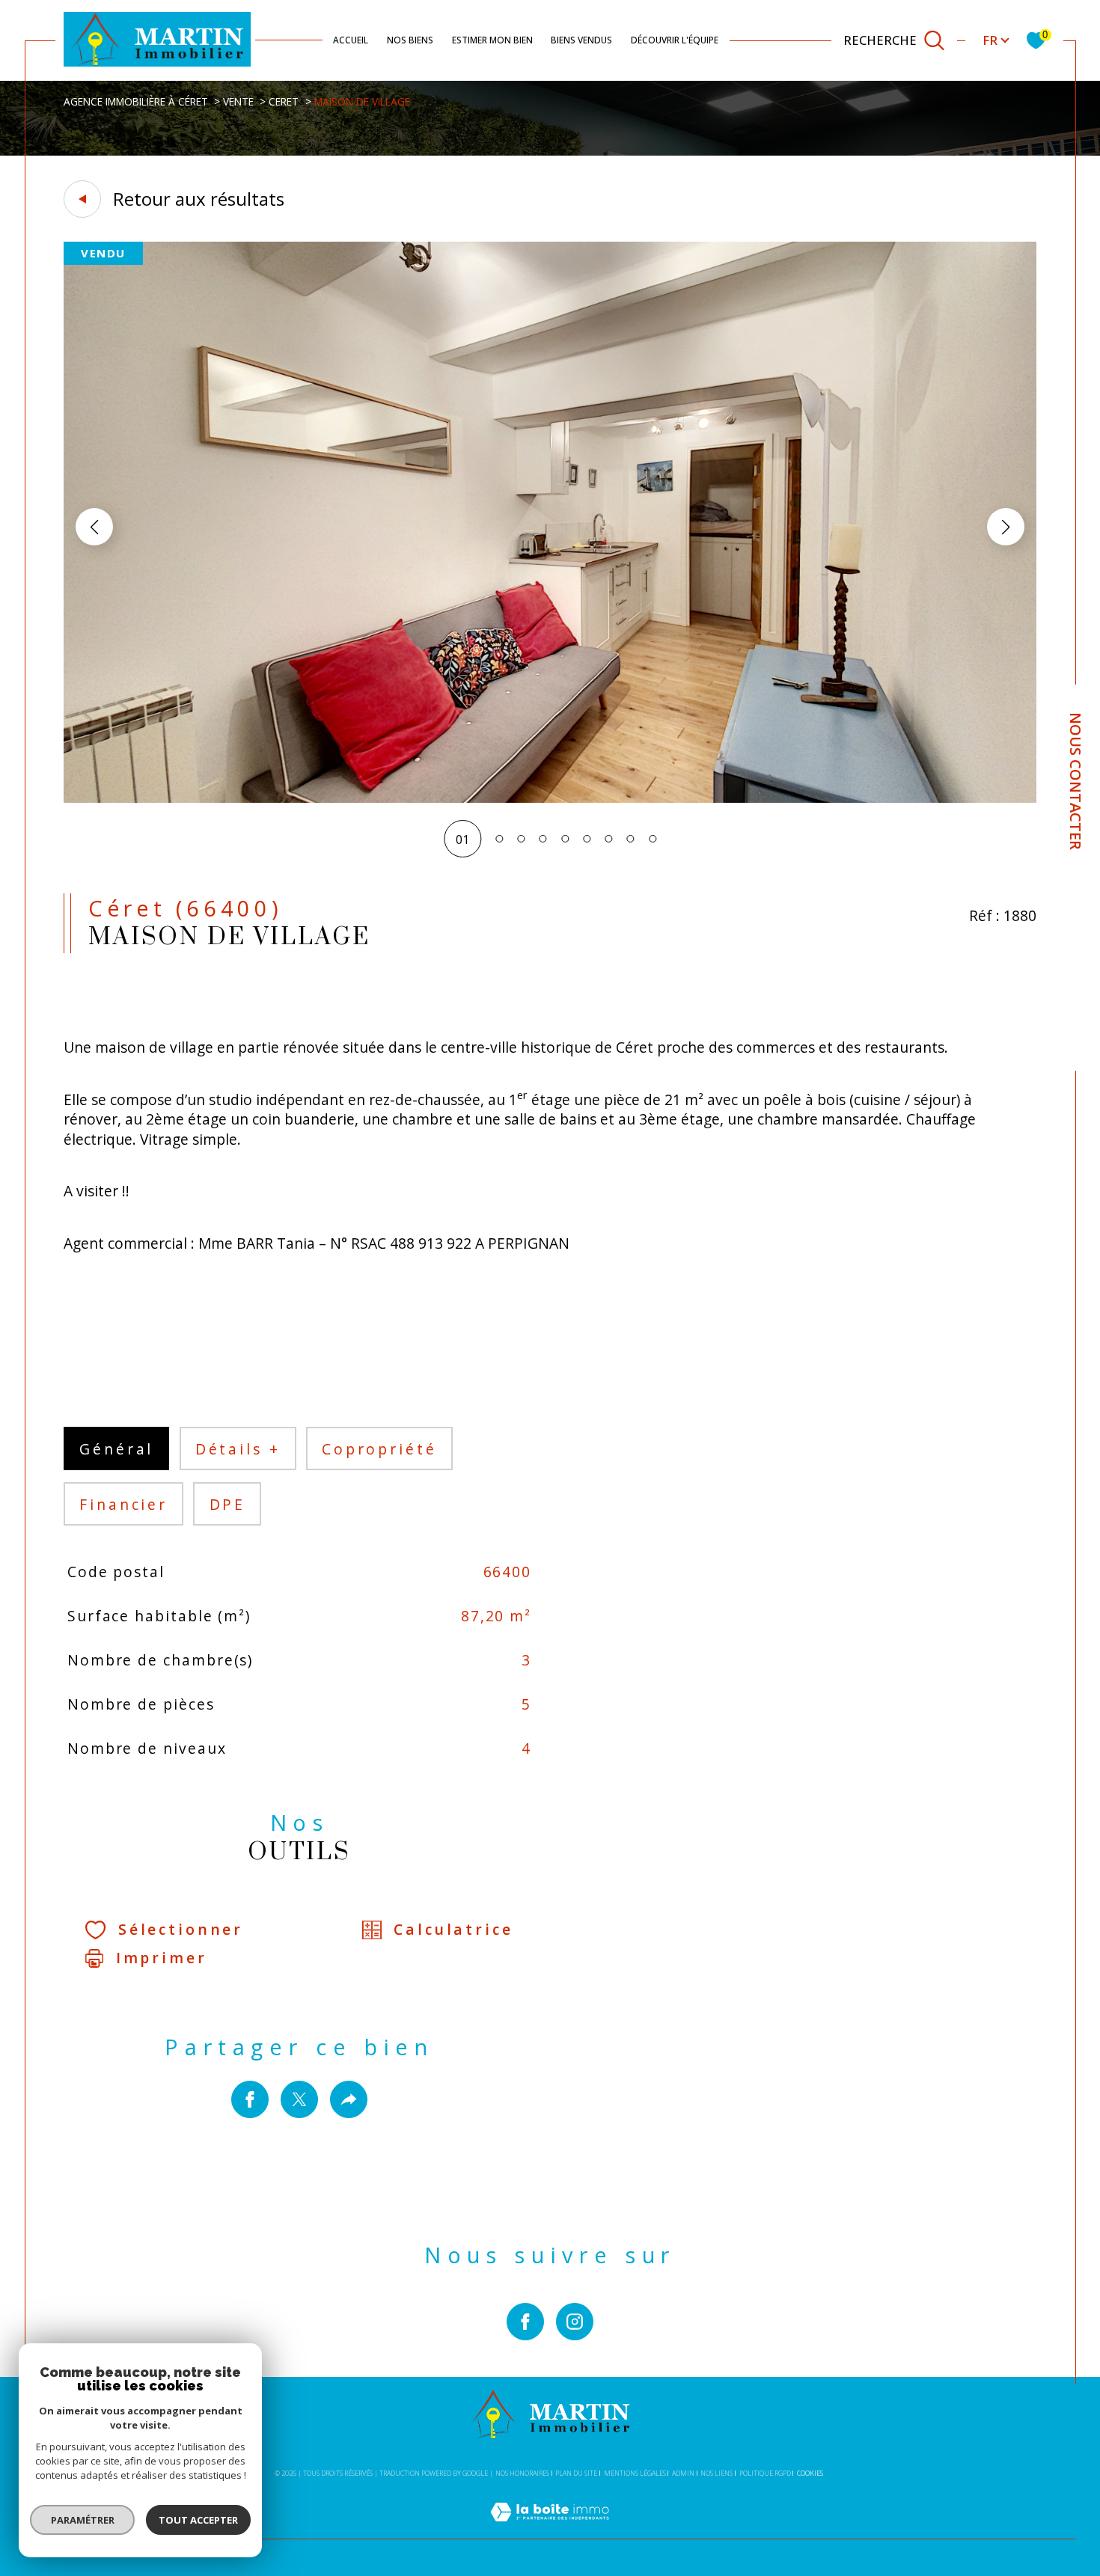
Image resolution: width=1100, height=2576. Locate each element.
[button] (1006, 527)
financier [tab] (123, 1504)
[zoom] (550, 798)
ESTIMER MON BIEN (492, 40)
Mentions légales (635, 2473)
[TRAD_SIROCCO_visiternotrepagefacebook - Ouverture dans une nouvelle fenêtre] (525, 2322)
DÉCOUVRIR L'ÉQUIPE (675, 40)
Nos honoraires (522, 2473)
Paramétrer (83, 2520)
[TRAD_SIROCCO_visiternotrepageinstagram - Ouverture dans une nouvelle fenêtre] (575, 2322)
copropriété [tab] (379, 1449)
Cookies (810, 2473)
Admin (683, 2473)
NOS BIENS (410, 40)
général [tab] (116, 1449)
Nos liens (716, 2473)
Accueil (351, 40)
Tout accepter (198, 2520)
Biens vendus (581, 40)
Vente (238, 101)
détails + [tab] (238, 1449)
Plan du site (576, 2473)
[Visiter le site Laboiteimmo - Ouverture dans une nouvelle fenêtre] (550, 2530)
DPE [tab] (228, 1504)
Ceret (284, 101)
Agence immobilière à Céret (136, 101)
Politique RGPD (765, 2473)
